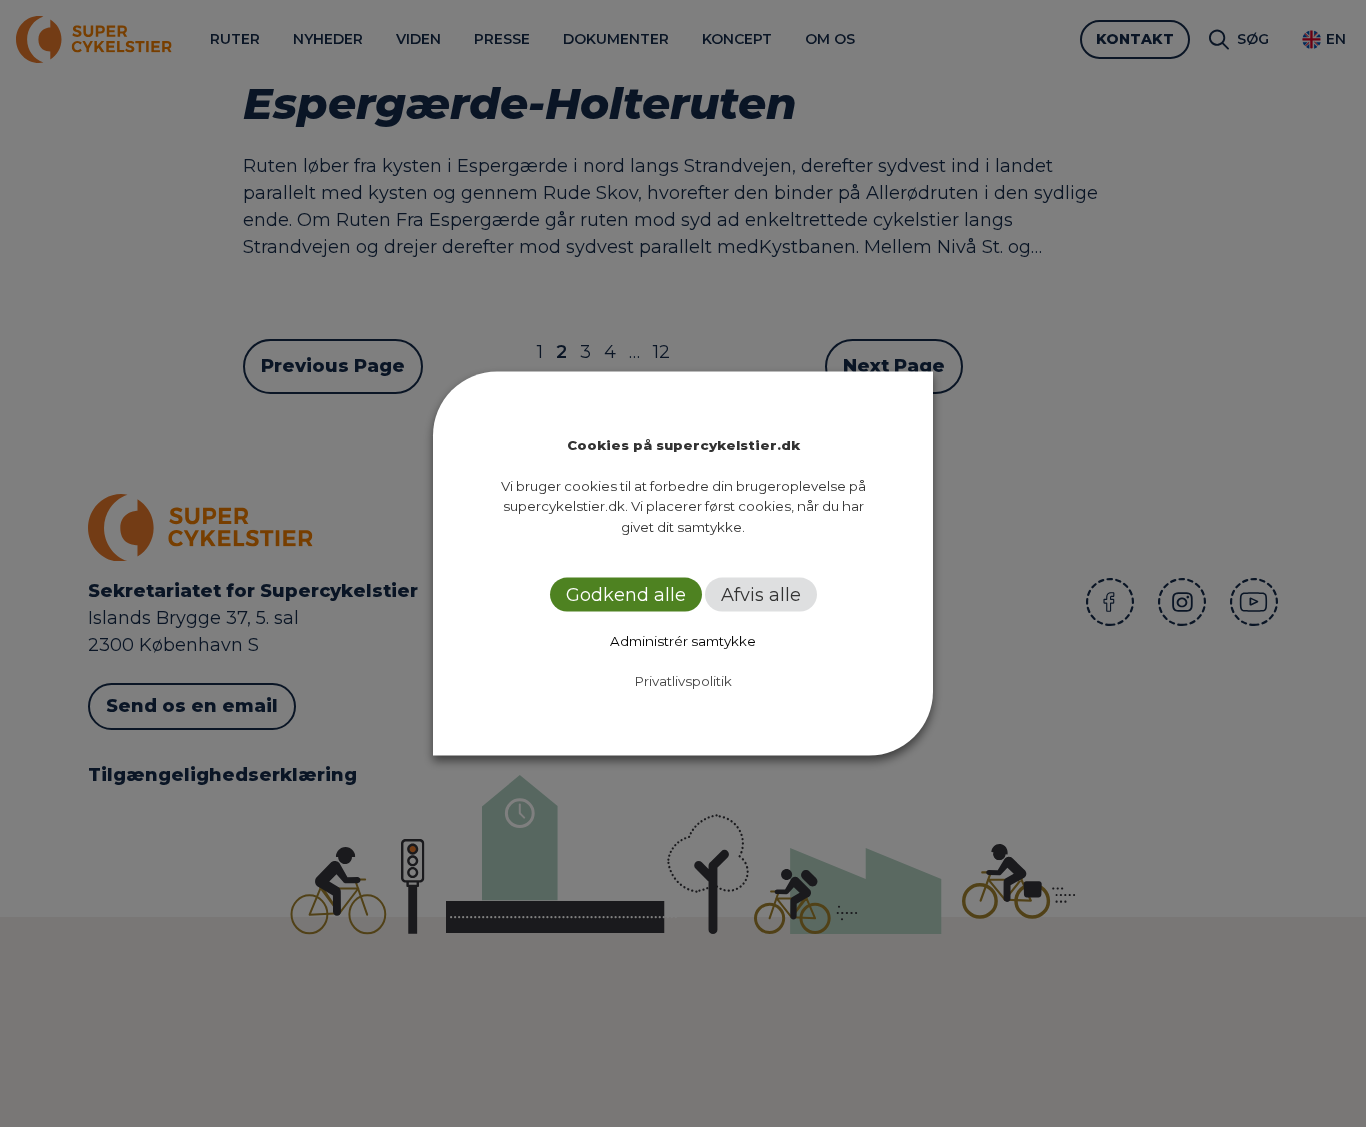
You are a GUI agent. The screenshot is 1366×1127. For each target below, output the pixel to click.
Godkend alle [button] (626, 595)
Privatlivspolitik (683, 681)
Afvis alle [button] (761, 595)
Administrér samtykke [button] (683, 641)
